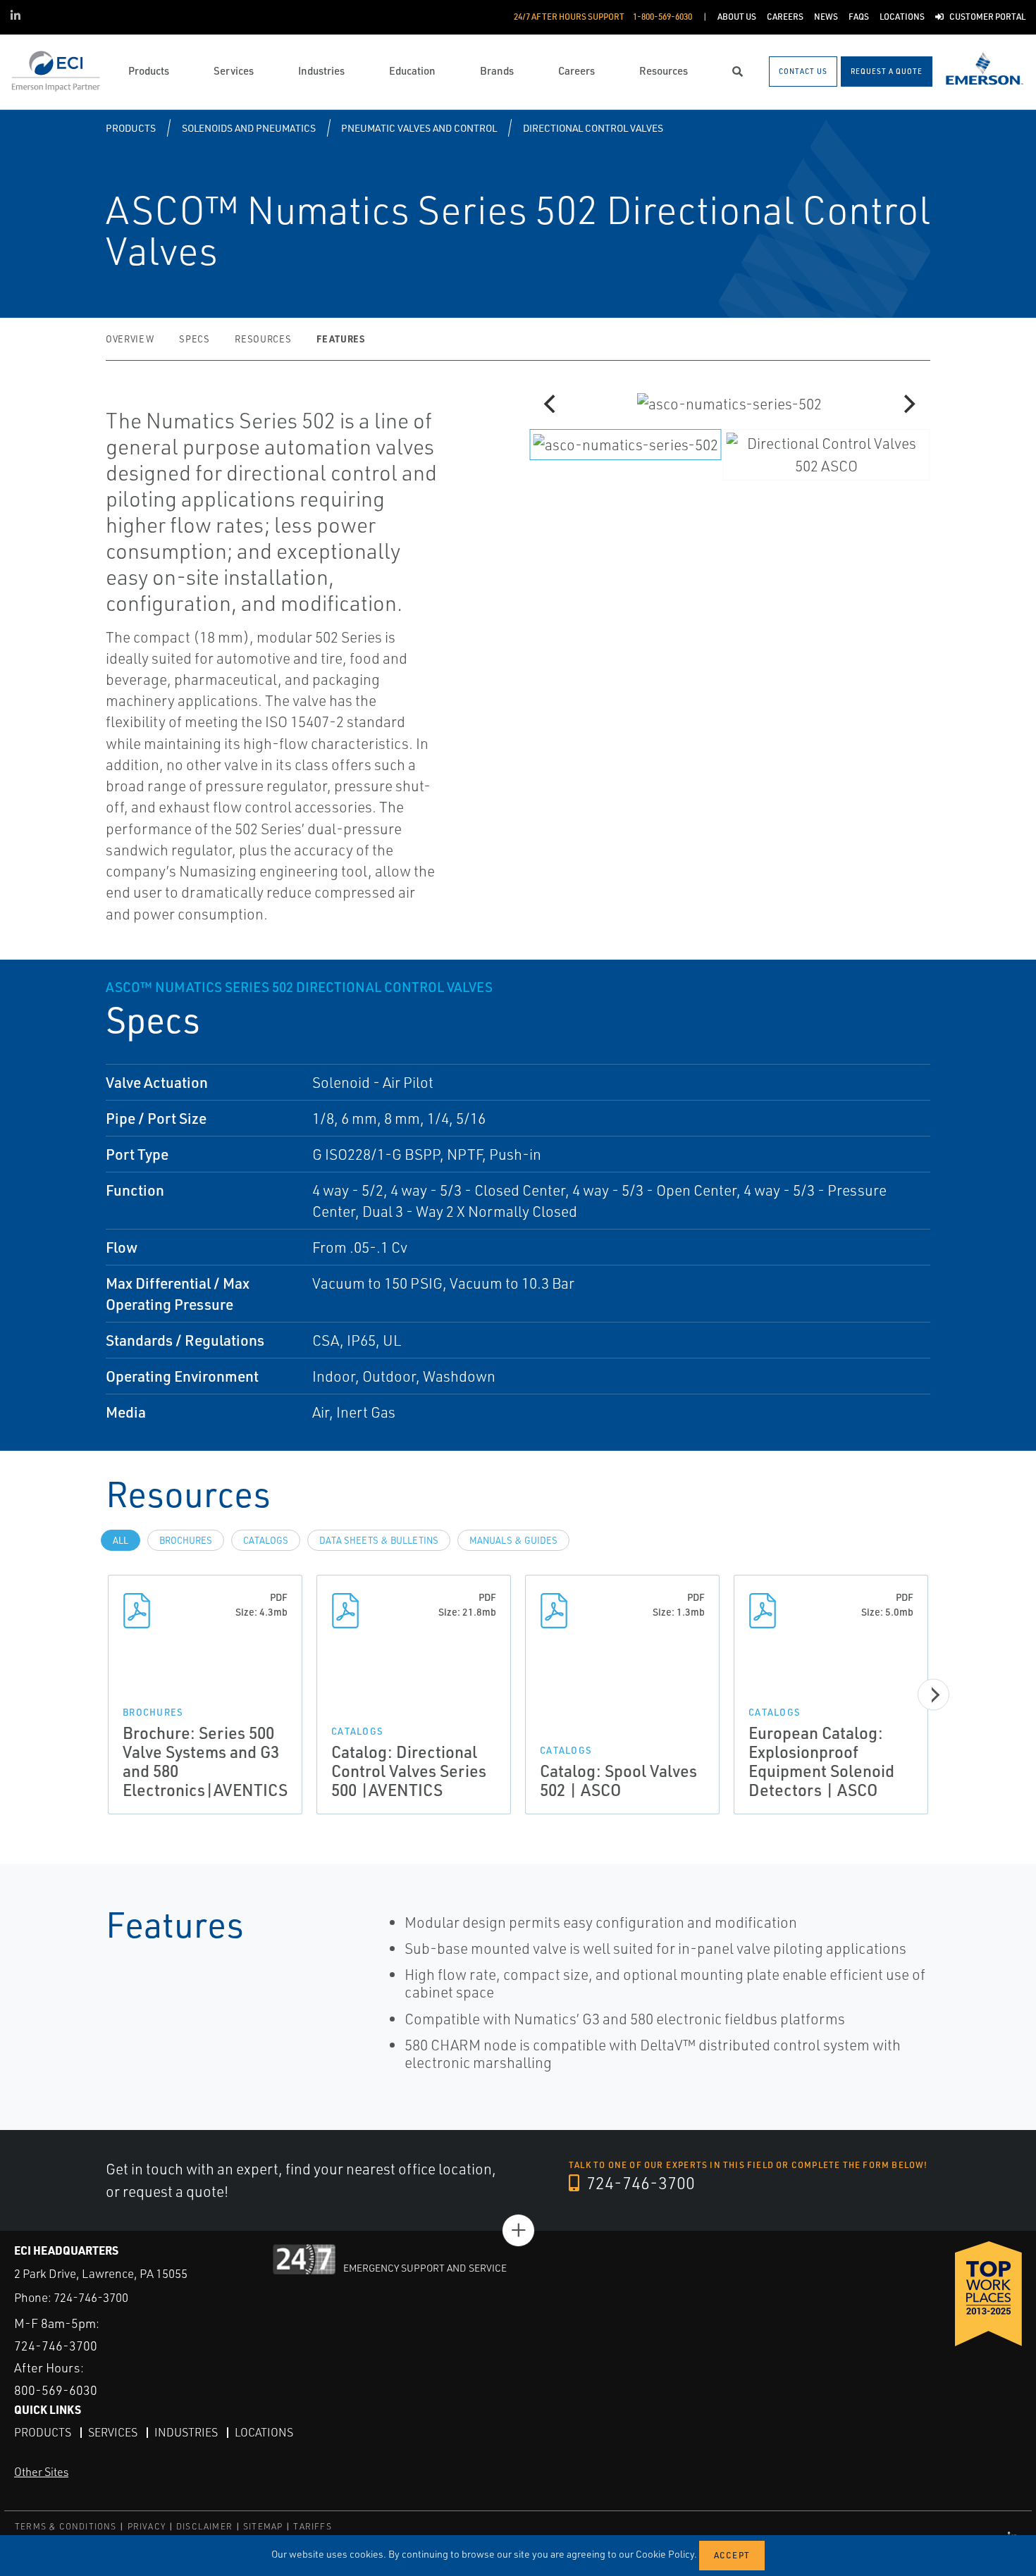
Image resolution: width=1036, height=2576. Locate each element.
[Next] (908, 404)
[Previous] (551, 404)
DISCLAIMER (204, 2526)
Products (131, 128)
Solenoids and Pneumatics (249, 128)
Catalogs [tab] (266, 1540)
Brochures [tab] (186, 1540)
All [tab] (121, 1540)
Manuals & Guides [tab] (513, 1540)
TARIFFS (312, 2526)
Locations (264, 2432)
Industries (186, 2432)
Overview (130, 339)
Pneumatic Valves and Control (419, 128)
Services (113, 2432)
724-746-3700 (639, 2183)
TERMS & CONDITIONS (66, 2526)
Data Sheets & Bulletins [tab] (379, 1540)
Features (340, 339)
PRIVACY (147, 2526)
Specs (194, 339)
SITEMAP (263, 2526)
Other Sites (41, 2472)
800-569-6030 (56, 2390)
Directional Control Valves (593, 128)
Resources (263, 339)
